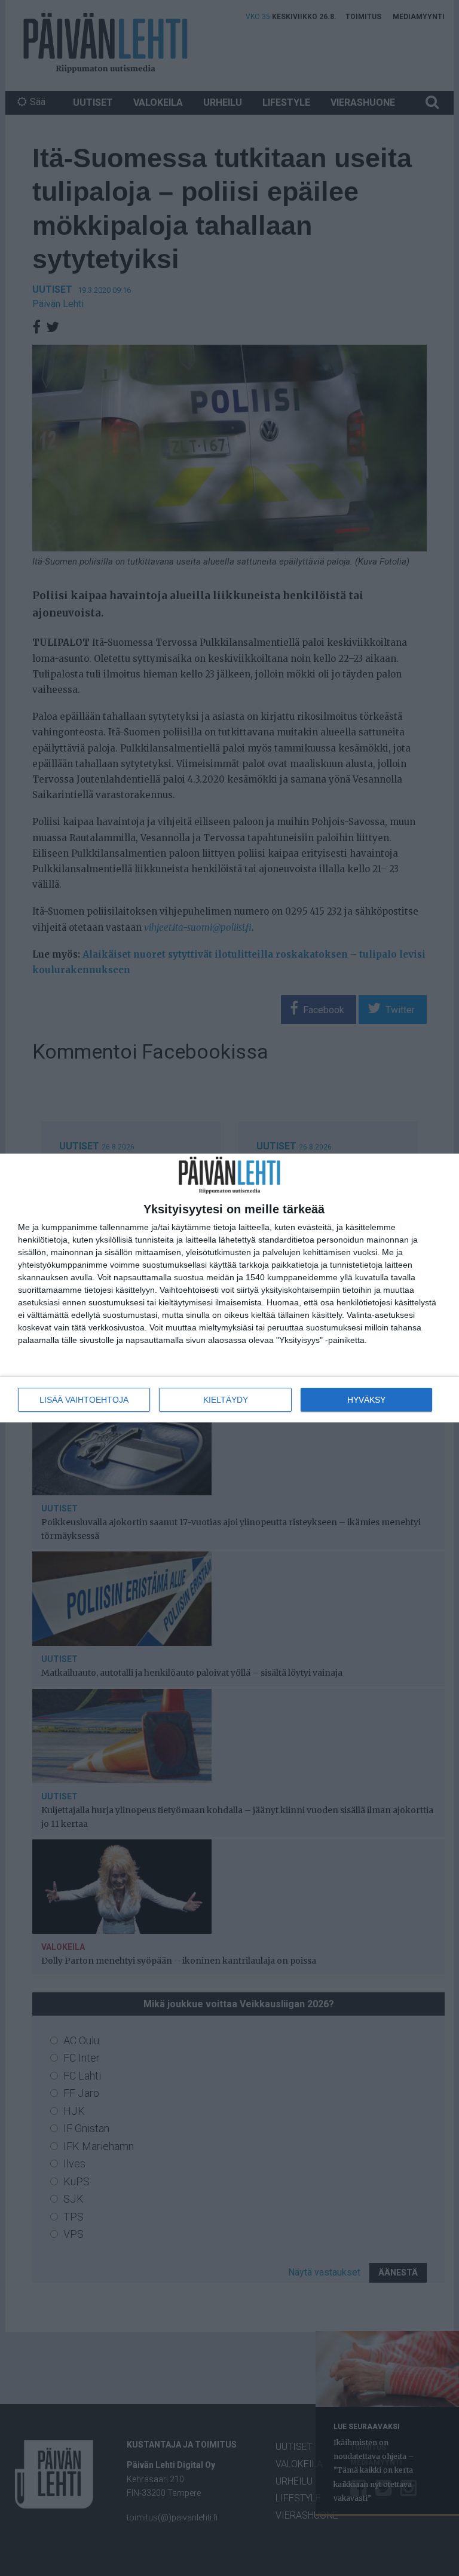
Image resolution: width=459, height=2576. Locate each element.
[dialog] (229, 1288)
